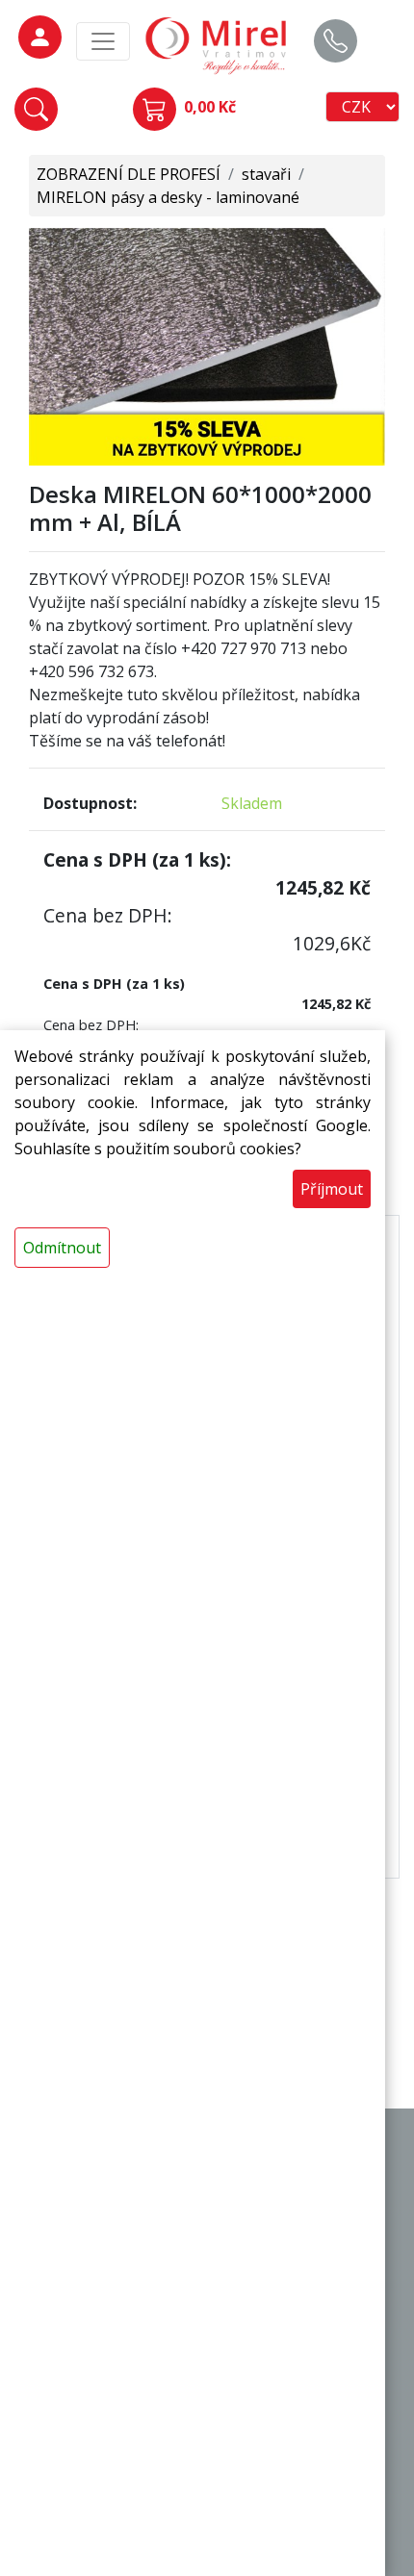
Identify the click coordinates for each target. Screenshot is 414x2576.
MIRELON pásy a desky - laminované (168, 197)
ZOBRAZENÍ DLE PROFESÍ (129, 174)
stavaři (266, 174)
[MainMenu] (103, 41)
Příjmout (332, 1189)
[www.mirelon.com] (217, 44)
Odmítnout (62, 1248)
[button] (36, 109)
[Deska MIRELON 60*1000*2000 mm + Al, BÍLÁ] (207, 345)
